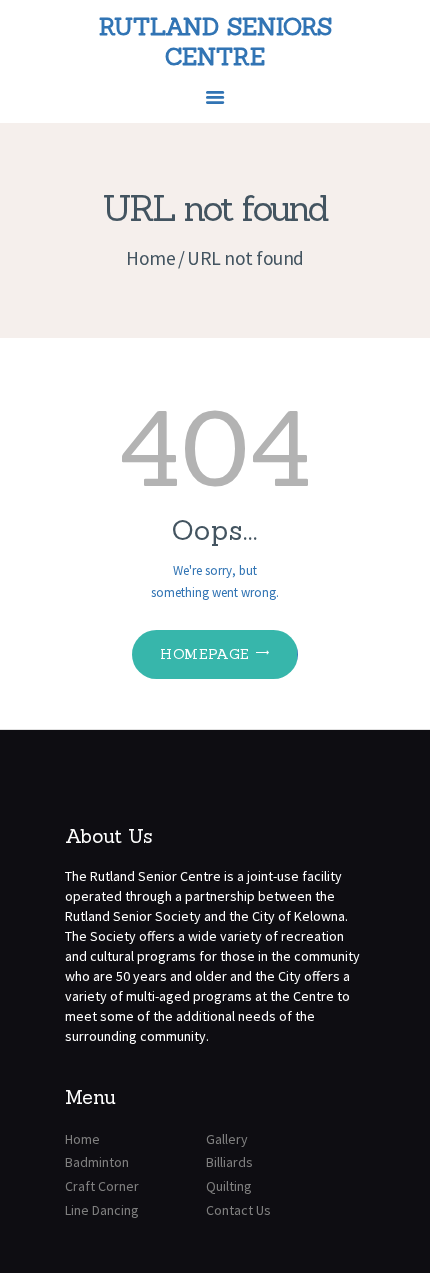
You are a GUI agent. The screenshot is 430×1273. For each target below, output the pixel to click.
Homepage (204, 654)
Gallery (227, 1139)
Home (150, 258)
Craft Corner (102, 1186)
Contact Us (238, 1210)
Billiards (229, 1162)
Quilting (229, 1186)
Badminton (97, 1162)
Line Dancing (102, 1210)
